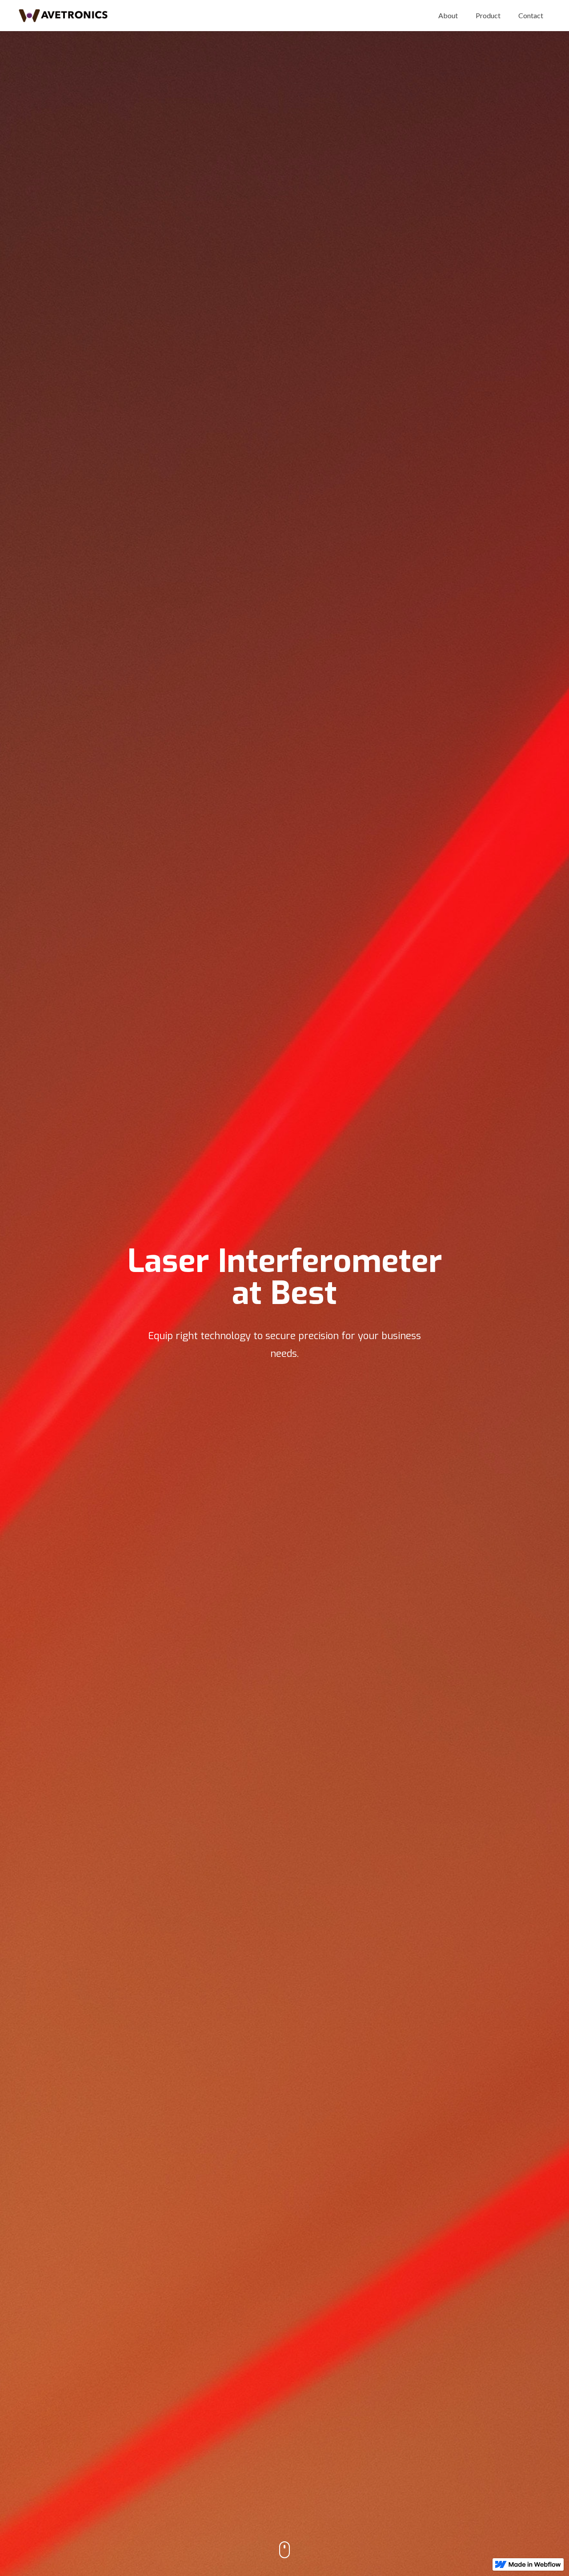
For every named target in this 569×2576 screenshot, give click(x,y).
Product (488, 15)
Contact (531, 15)
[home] (63, 16)
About (448, 15)
